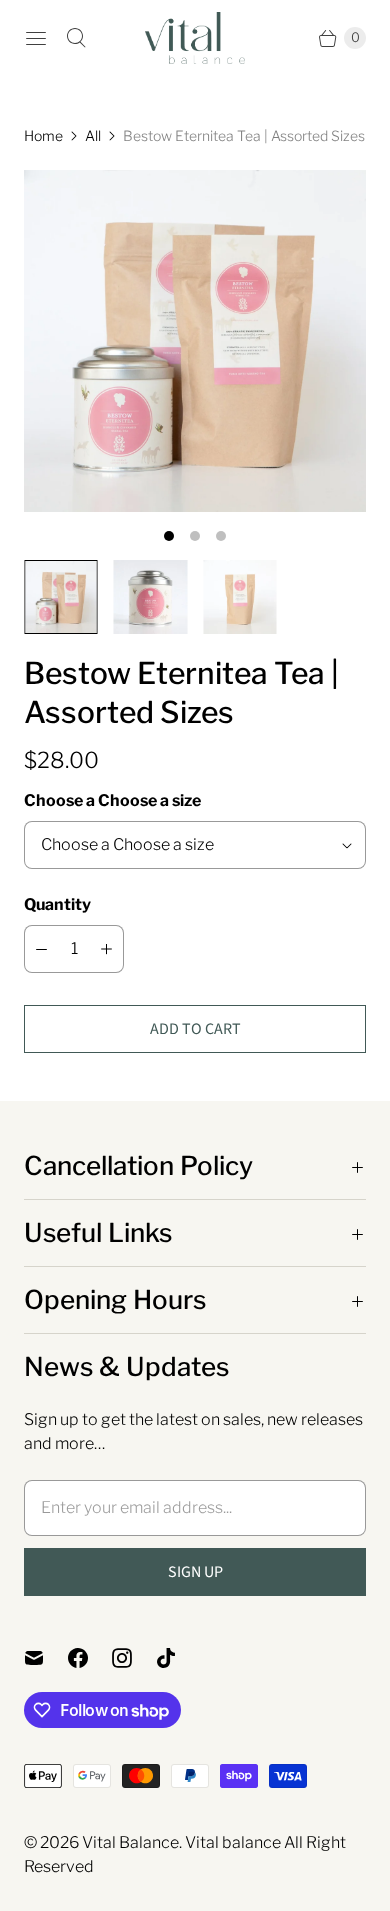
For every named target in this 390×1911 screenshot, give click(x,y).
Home (43, 135)
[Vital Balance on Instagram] (134, 1658)
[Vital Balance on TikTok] (178, 1658)
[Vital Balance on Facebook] (90, 1658)
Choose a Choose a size (112, 800)
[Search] (76, 38)
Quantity (57, 904)
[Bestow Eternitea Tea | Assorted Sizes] (195, 341)
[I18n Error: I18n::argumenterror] (61, 597)
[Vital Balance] (195, 38)
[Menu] (36, 38)
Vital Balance (130, 1842)
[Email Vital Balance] (46, 1658)
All (93, 135)
